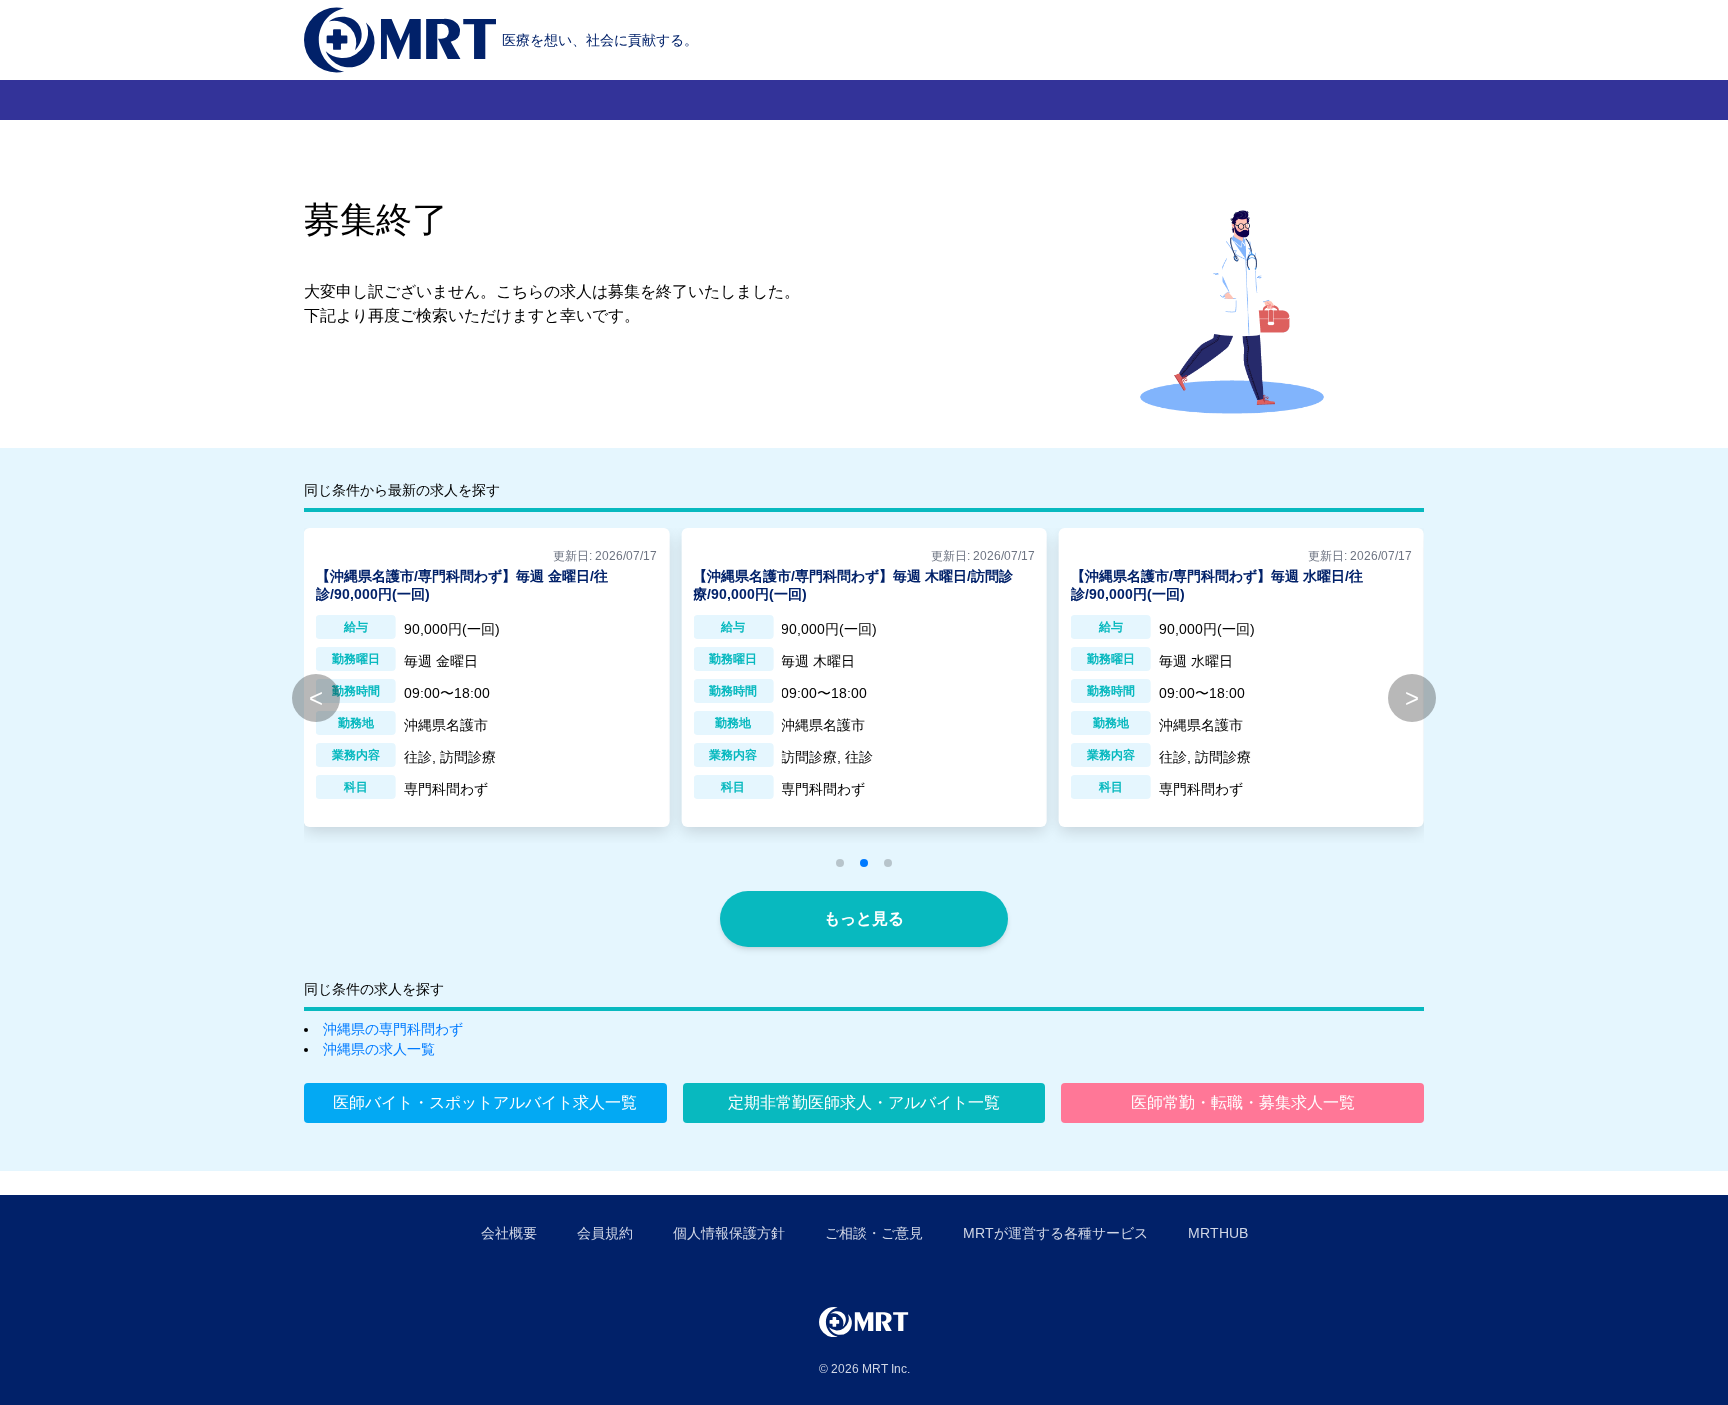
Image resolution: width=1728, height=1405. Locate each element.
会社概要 (509, 1233)
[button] (840, 863)
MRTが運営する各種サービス (1055, 1233)
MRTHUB (1218, 1233)
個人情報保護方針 (729, 1233)
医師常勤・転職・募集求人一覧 (1243, 1102)
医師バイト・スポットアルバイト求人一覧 (485, 1102)
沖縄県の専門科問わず (393, 1029)
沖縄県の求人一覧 (379, 1049)
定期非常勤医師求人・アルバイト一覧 (864, 1102)
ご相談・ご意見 (874, 1233)
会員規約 (605, 1233)
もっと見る (864, 918)
